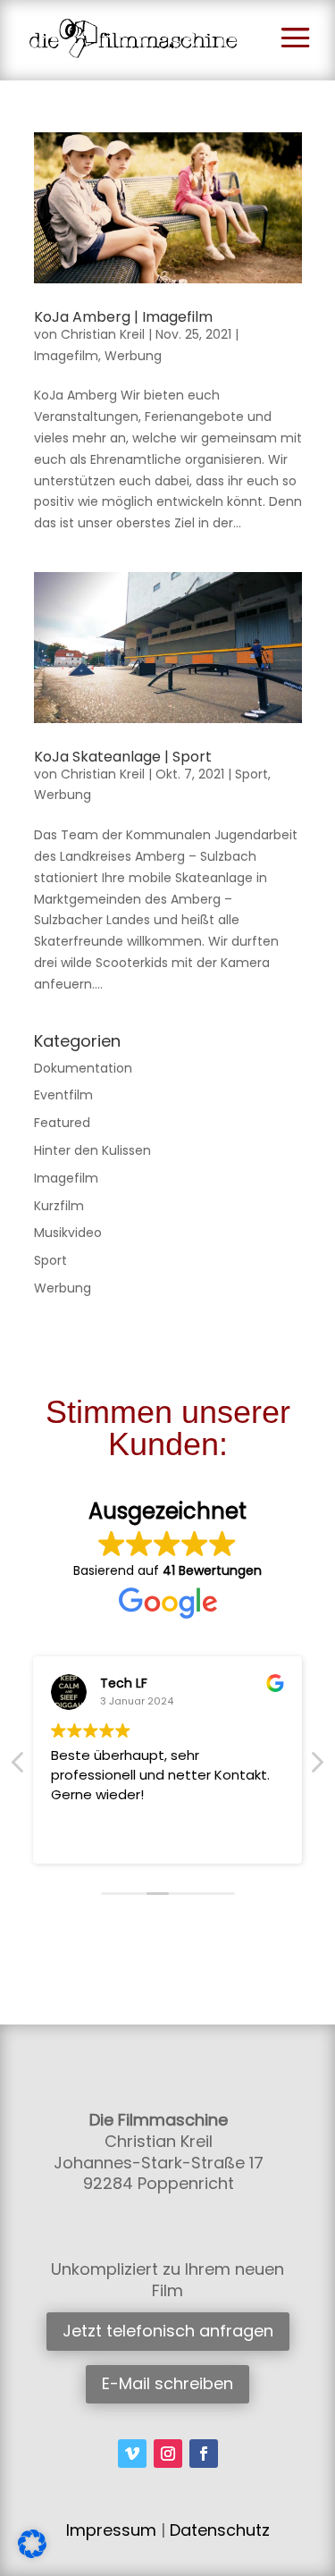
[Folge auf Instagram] (168, 2454)
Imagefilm (66, 356)
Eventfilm (63, 1095)
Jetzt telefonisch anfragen (168, 2331)
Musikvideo (68, 1233)
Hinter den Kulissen (92, 1150)
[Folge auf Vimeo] (132, 2454)
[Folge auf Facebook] (204, 2454)
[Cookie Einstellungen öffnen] (32, 2554)
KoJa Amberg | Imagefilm (123, 317)
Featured (62, 1123)
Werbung (133, 356)
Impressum (111, 2530)
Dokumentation (83, 1068)
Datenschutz (220, 2530)
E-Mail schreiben (167, 2383)
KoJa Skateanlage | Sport (123, 757)
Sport (251, 774)
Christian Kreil (103, 334)
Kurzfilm (59, 1206)
